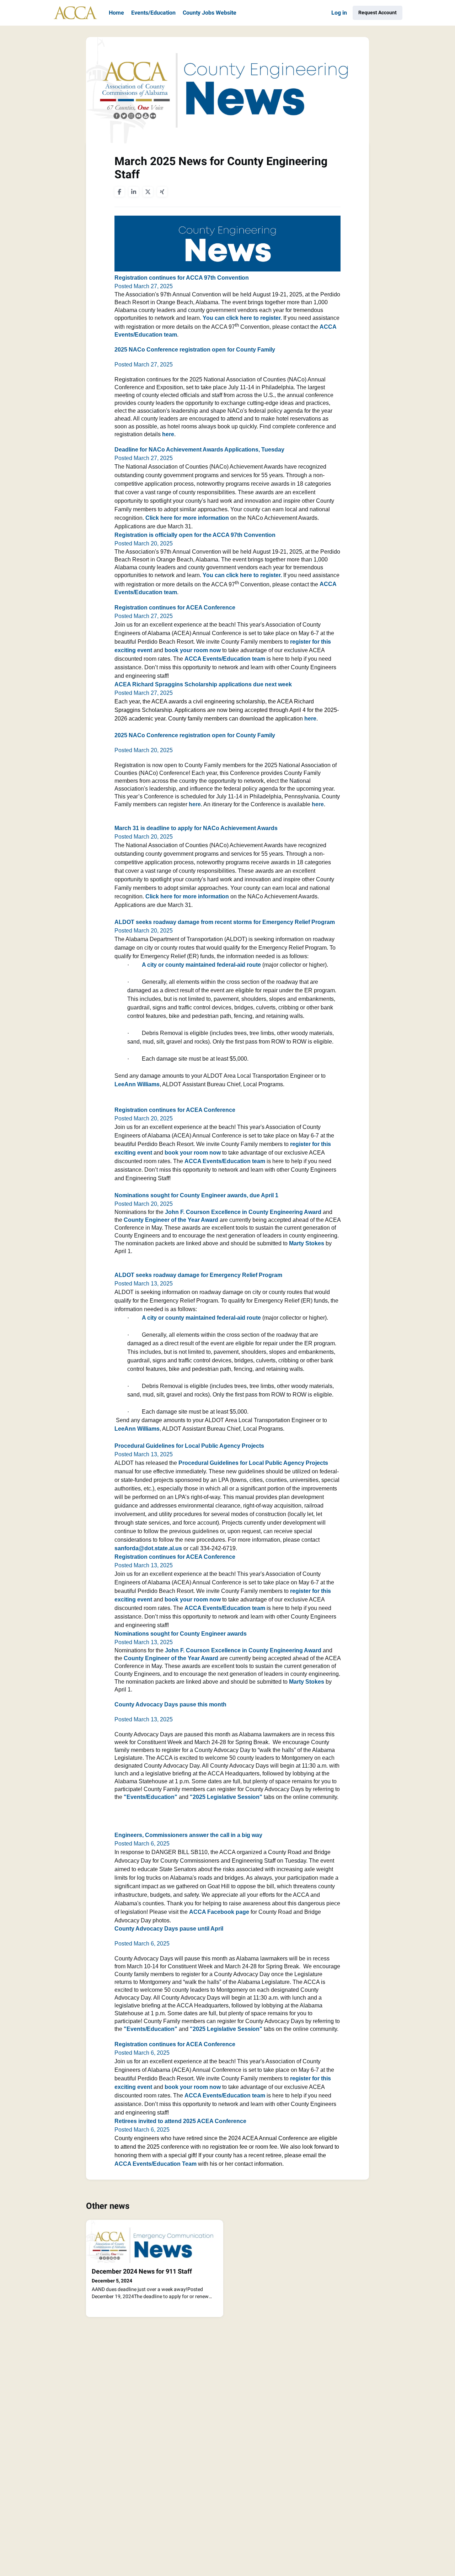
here (195, 804)
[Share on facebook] (119, 192)
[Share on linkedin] (134, 192)
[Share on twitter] (148, 192)
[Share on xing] (162, 192)
